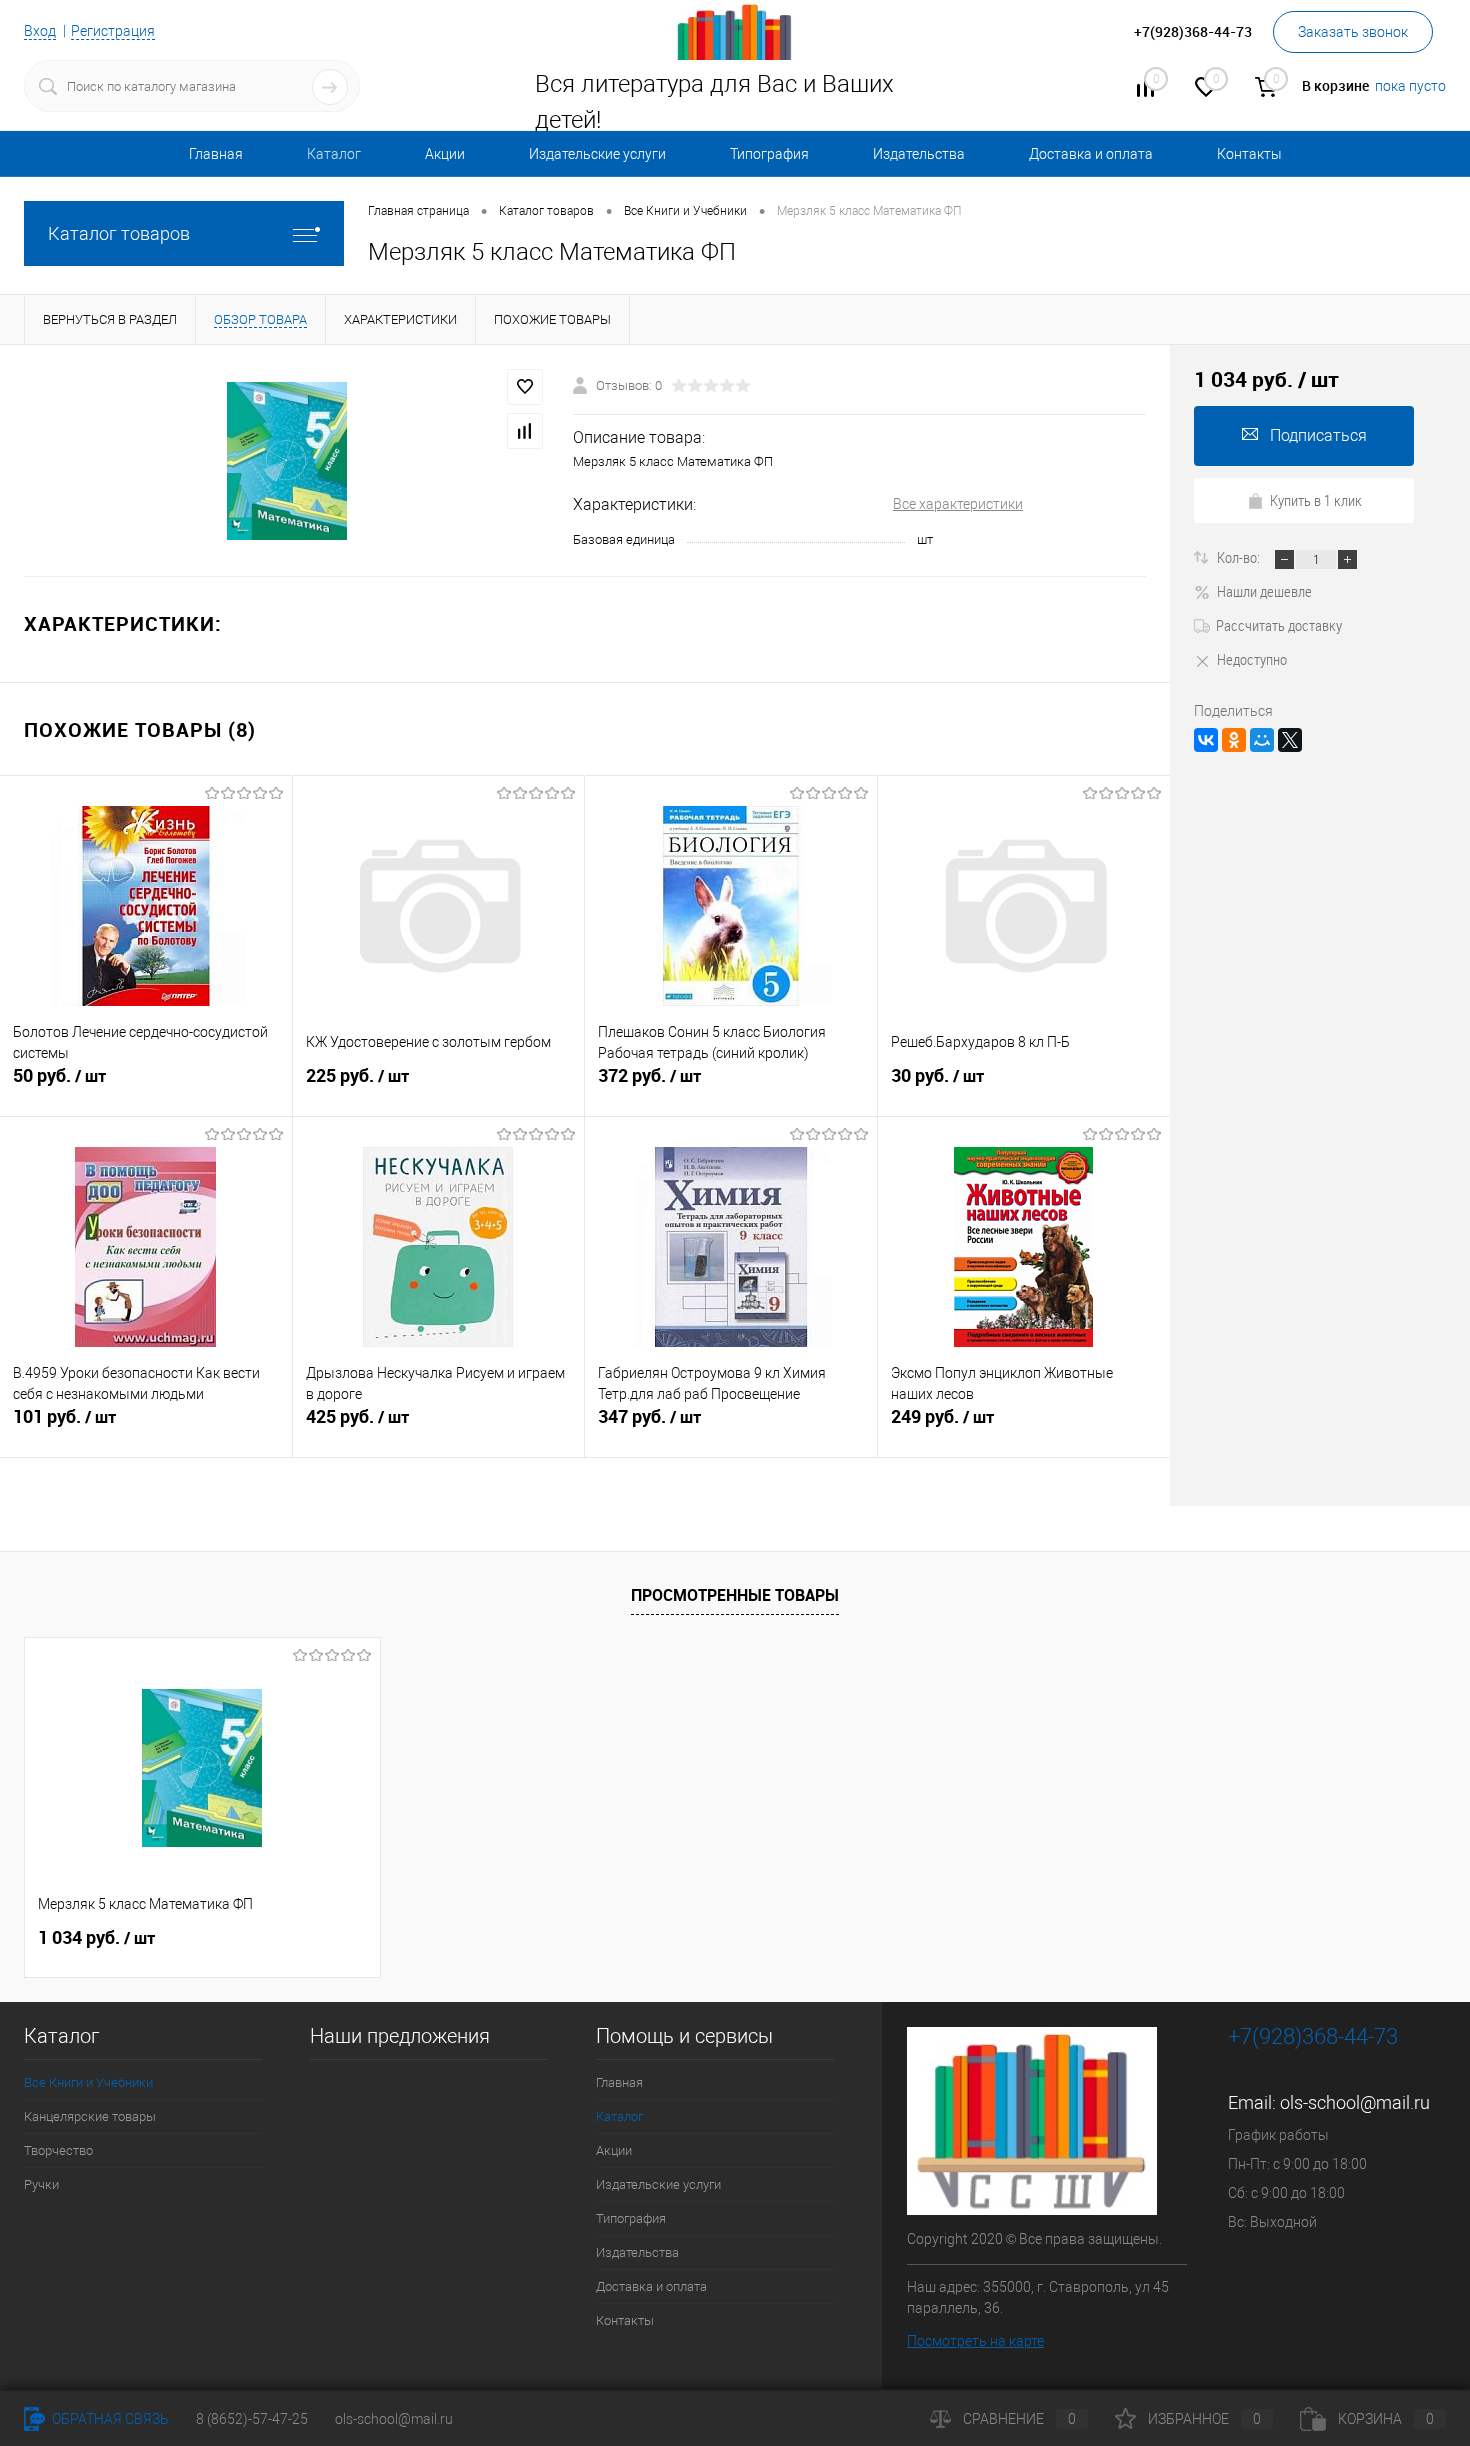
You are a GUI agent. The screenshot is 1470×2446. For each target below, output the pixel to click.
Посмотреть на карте (975, 2341)
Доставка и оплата (1091, 154)
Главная (216, 154)
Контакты (1249, 154)
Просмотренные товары (735, 1595)
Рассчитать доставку (1279, 625)
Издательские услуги (597, 154)
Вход (40, 31)
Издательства (919, 154)
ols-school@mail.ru (1355, 2102)
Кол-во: (1240, 557)
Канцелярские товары (90, 2116)
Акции (445, 154)
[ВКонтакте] (1206, 740)
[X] (1290, 740)
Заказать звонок (1353, 32)
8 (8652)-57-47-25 (252, 2419)
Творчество (58, 2150)
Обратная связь (109, 2419)
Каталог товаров (119, 233)
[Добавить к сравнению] (525, 431)
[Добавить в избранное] (525, 387)
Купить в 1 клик (1316, 500)
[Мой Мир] (1262, 740)
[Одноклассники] (1234, 740)
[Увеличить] (286, 461)
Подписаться (1318, 435)
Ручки (41, 2184)
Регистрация (113, 31)
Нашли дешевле (1264, 591)
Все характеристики (958, 504)
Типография (769, 154)
